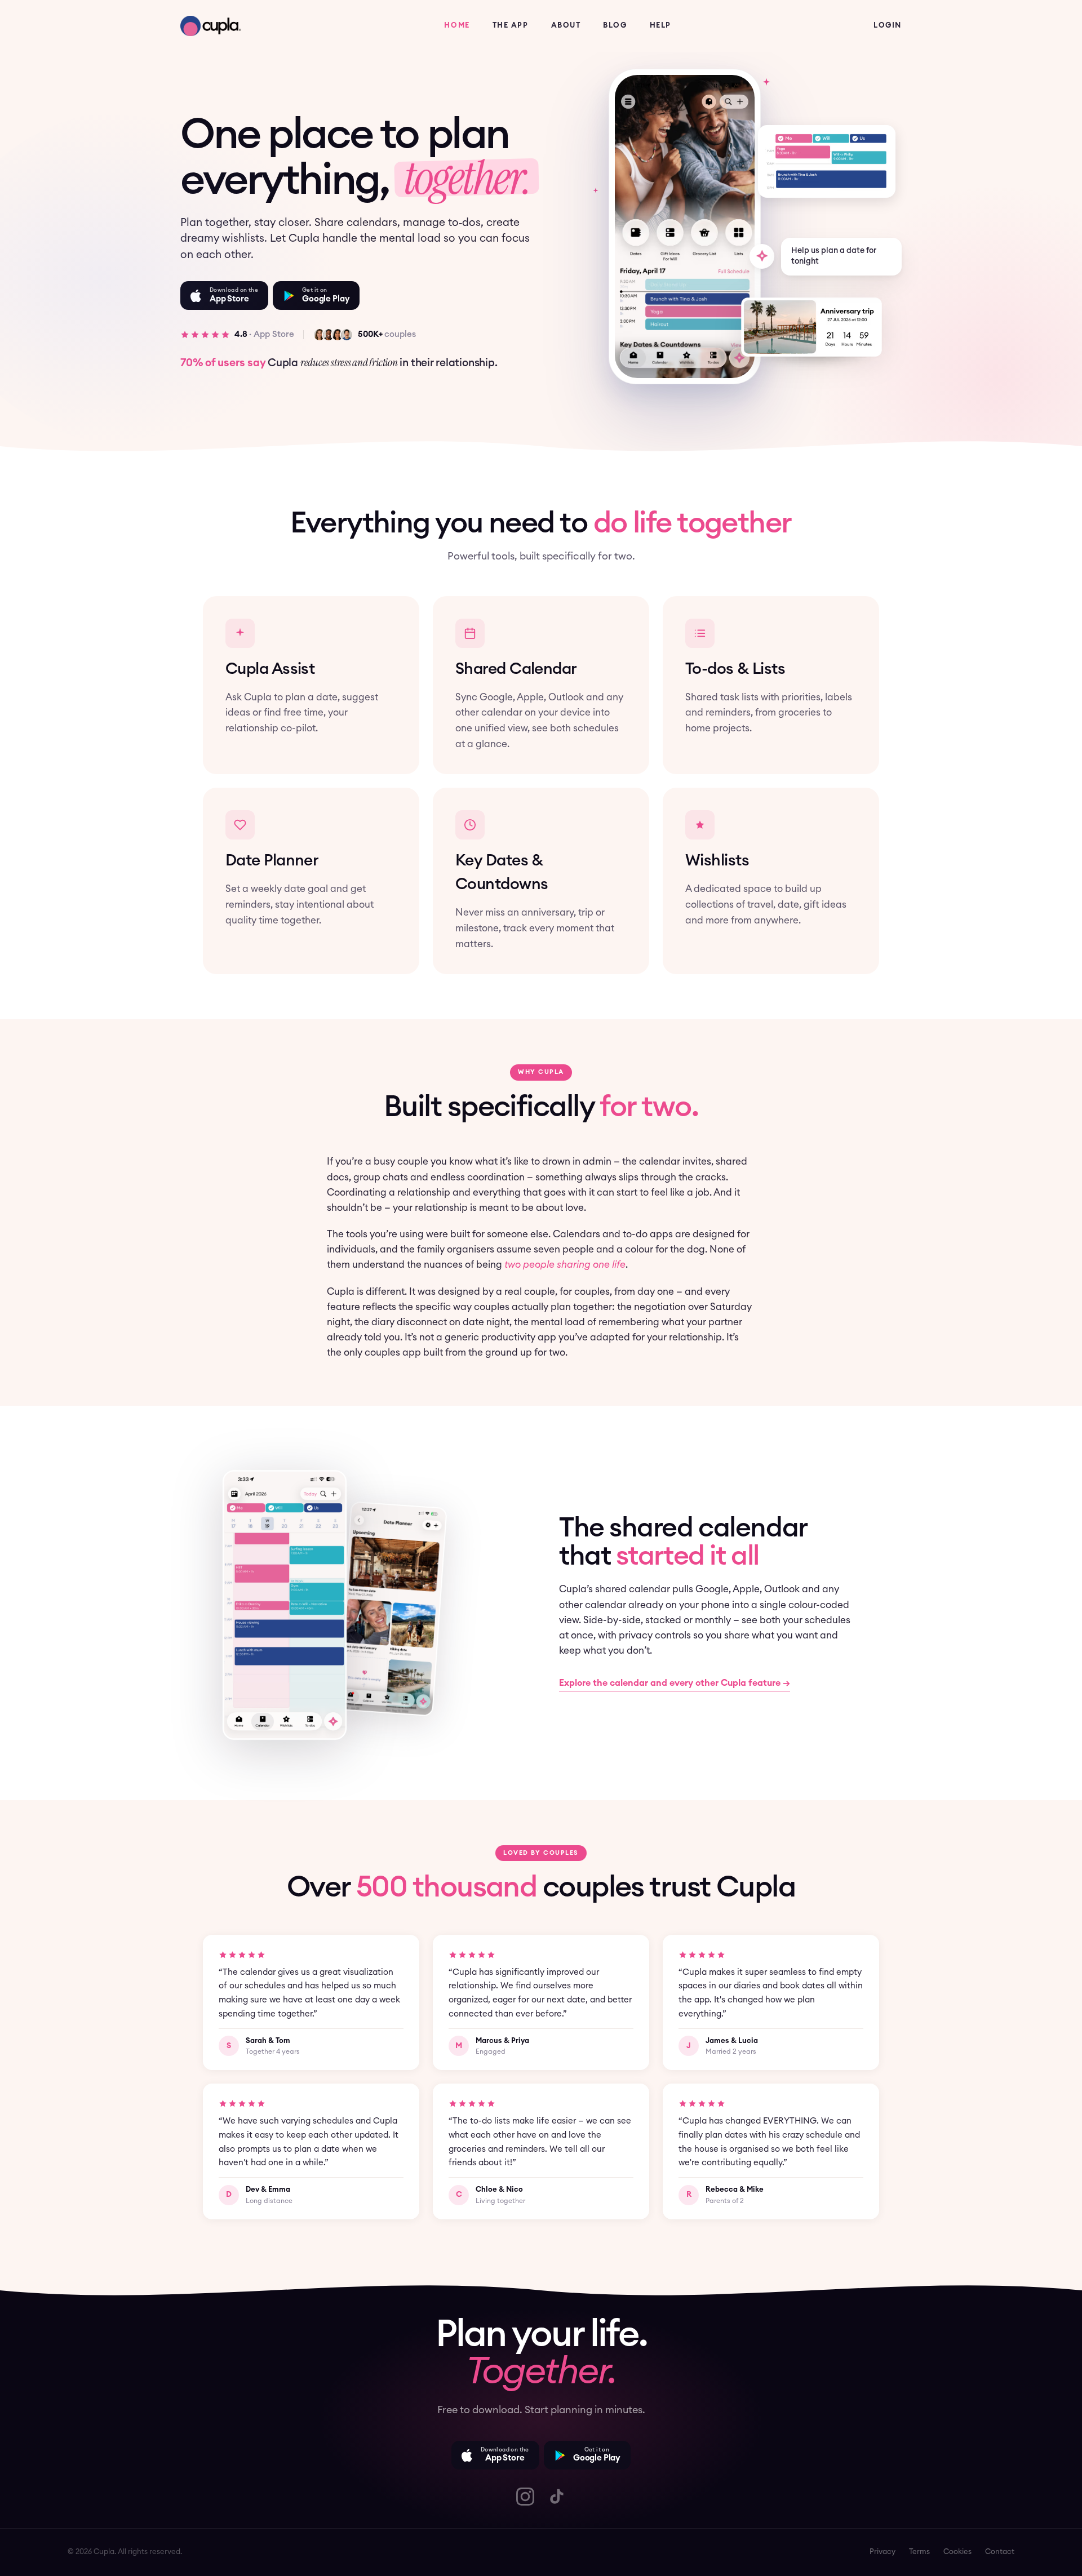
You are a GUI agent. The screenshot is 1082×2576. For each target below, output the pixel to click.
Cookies (957, 2552)
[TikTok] (557, 2497)
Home (457, 26)
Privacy (883, 2552)
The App (511, 26)
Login (888, 26)
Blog (615, 26)
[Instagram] (525, 2497)
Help (660, 26)
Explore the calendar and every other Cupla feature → (675, 1683)
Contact (1000, 2552)
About (566, 26)
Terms (919, 2552)
